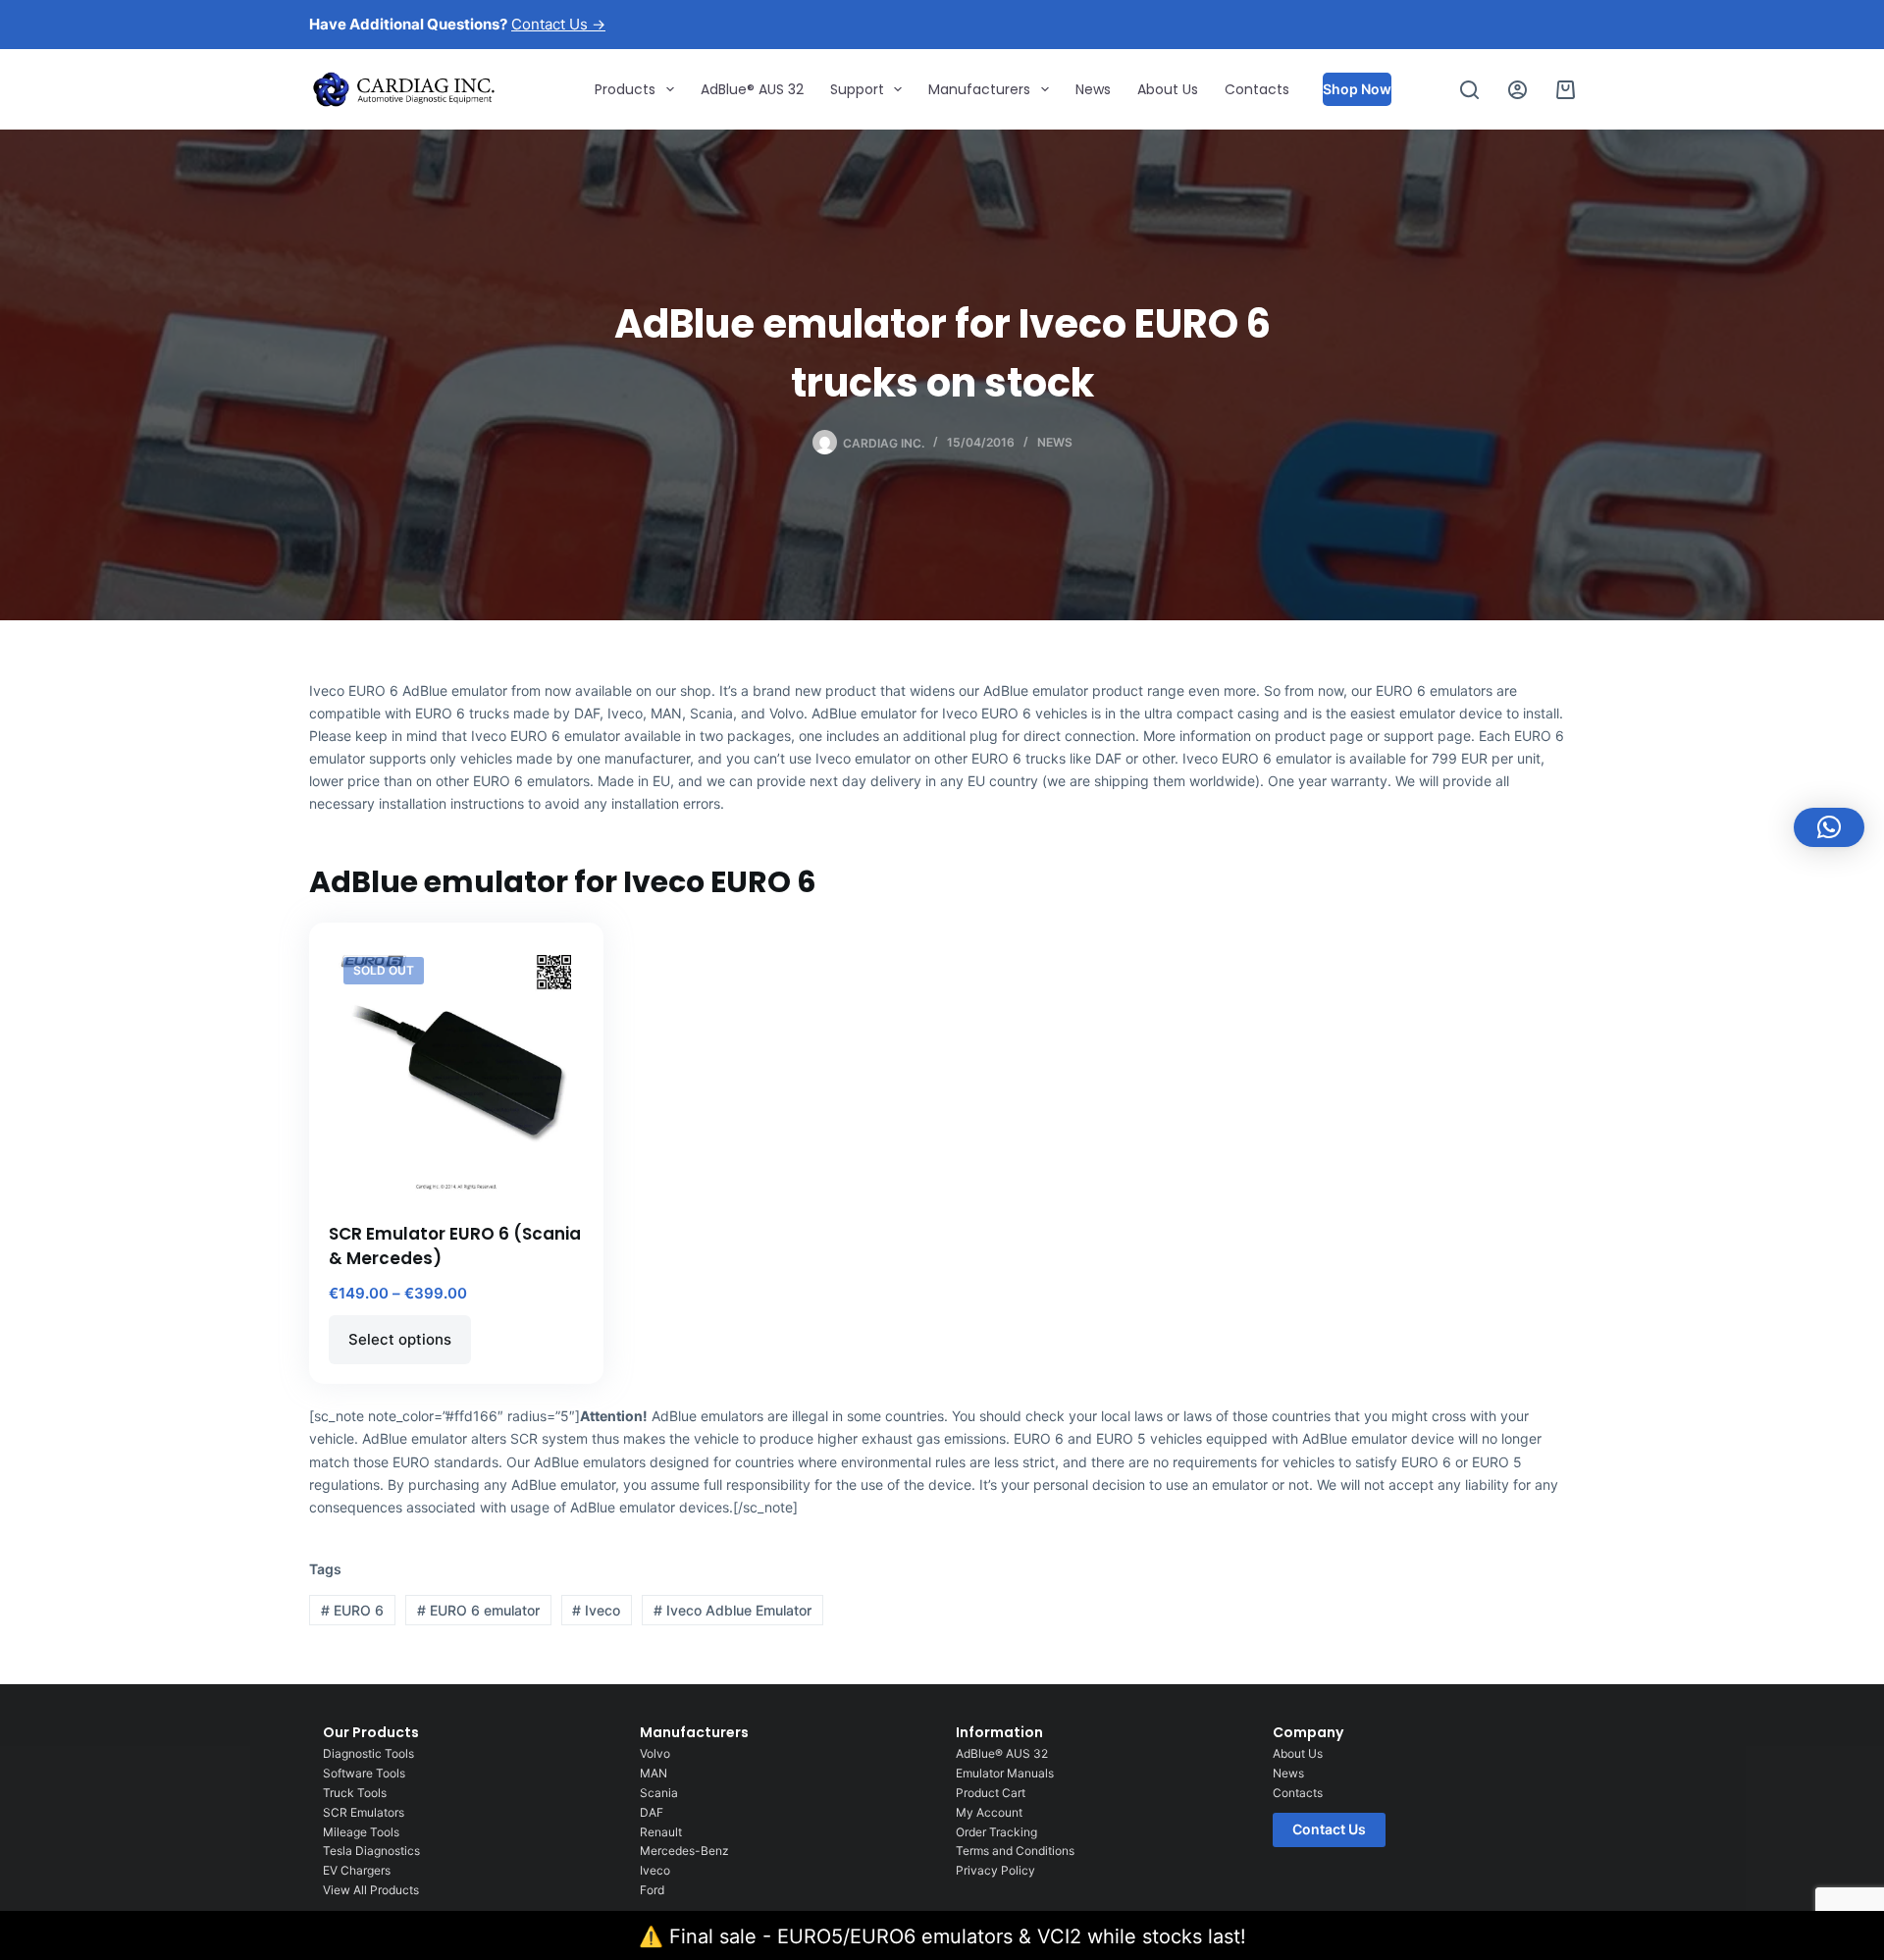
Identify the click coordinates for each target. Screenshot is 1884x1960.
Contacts (1257, 89)
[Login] (1518, 90)
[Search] (1469, 90)
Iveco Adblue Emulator (733, 1610)
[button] (1829, 827)
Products (625, 89)
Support (857, 89)
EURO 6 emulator (478, 1610)
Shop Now (1357, 89)
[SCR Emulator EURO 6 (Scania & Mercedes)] (456, 1070)
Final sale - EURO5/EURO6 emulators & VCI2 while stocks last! (958, 1936)
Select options (400, 1339)
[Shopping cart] (1566, 90)
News (1093, 89)
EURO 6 (352, 1610)
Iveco (596, 1610)
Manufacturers (979, 89)
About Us (1168, 89)
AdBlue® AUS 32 (752, 89)
